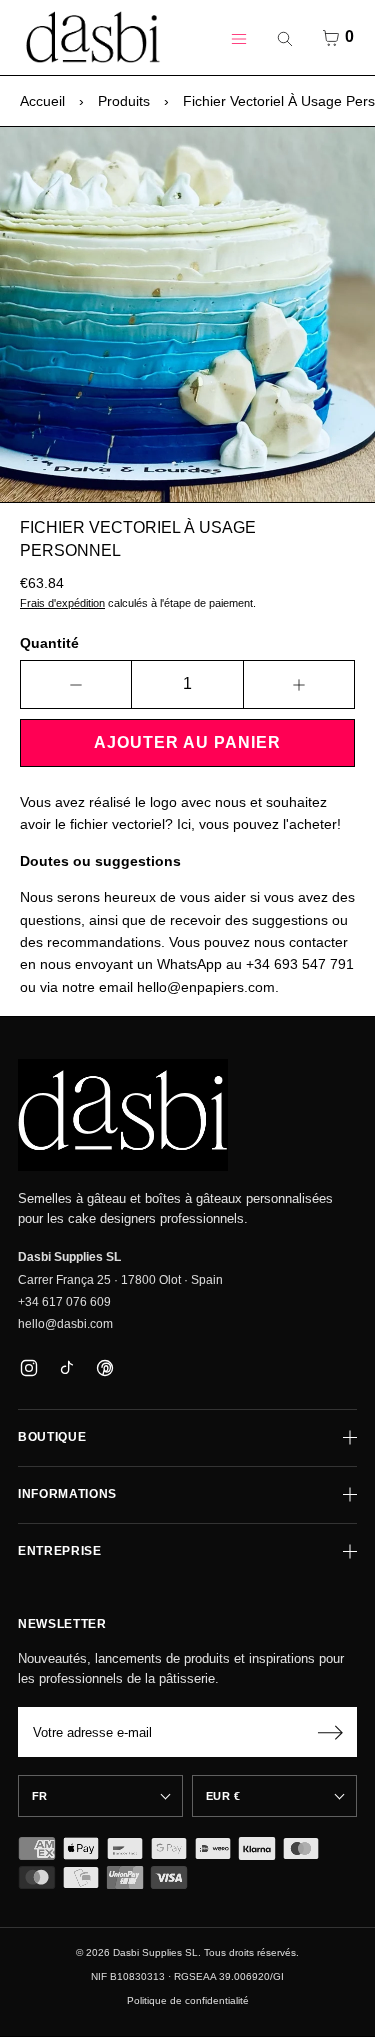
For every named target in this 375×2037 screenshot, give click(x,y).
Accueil (42, 101)
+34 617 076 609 (64, 1302)
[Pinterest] (104, 1368)
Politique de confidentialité (188, 2000)
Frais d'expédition (62, 603)
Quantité (49, 643)
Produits (124, 101)
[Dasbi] (123, 1115)
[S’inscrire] (330, 1732)
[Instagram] (28, 1368)
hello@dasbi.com (65, 1324)
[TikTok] (66, 1368)
